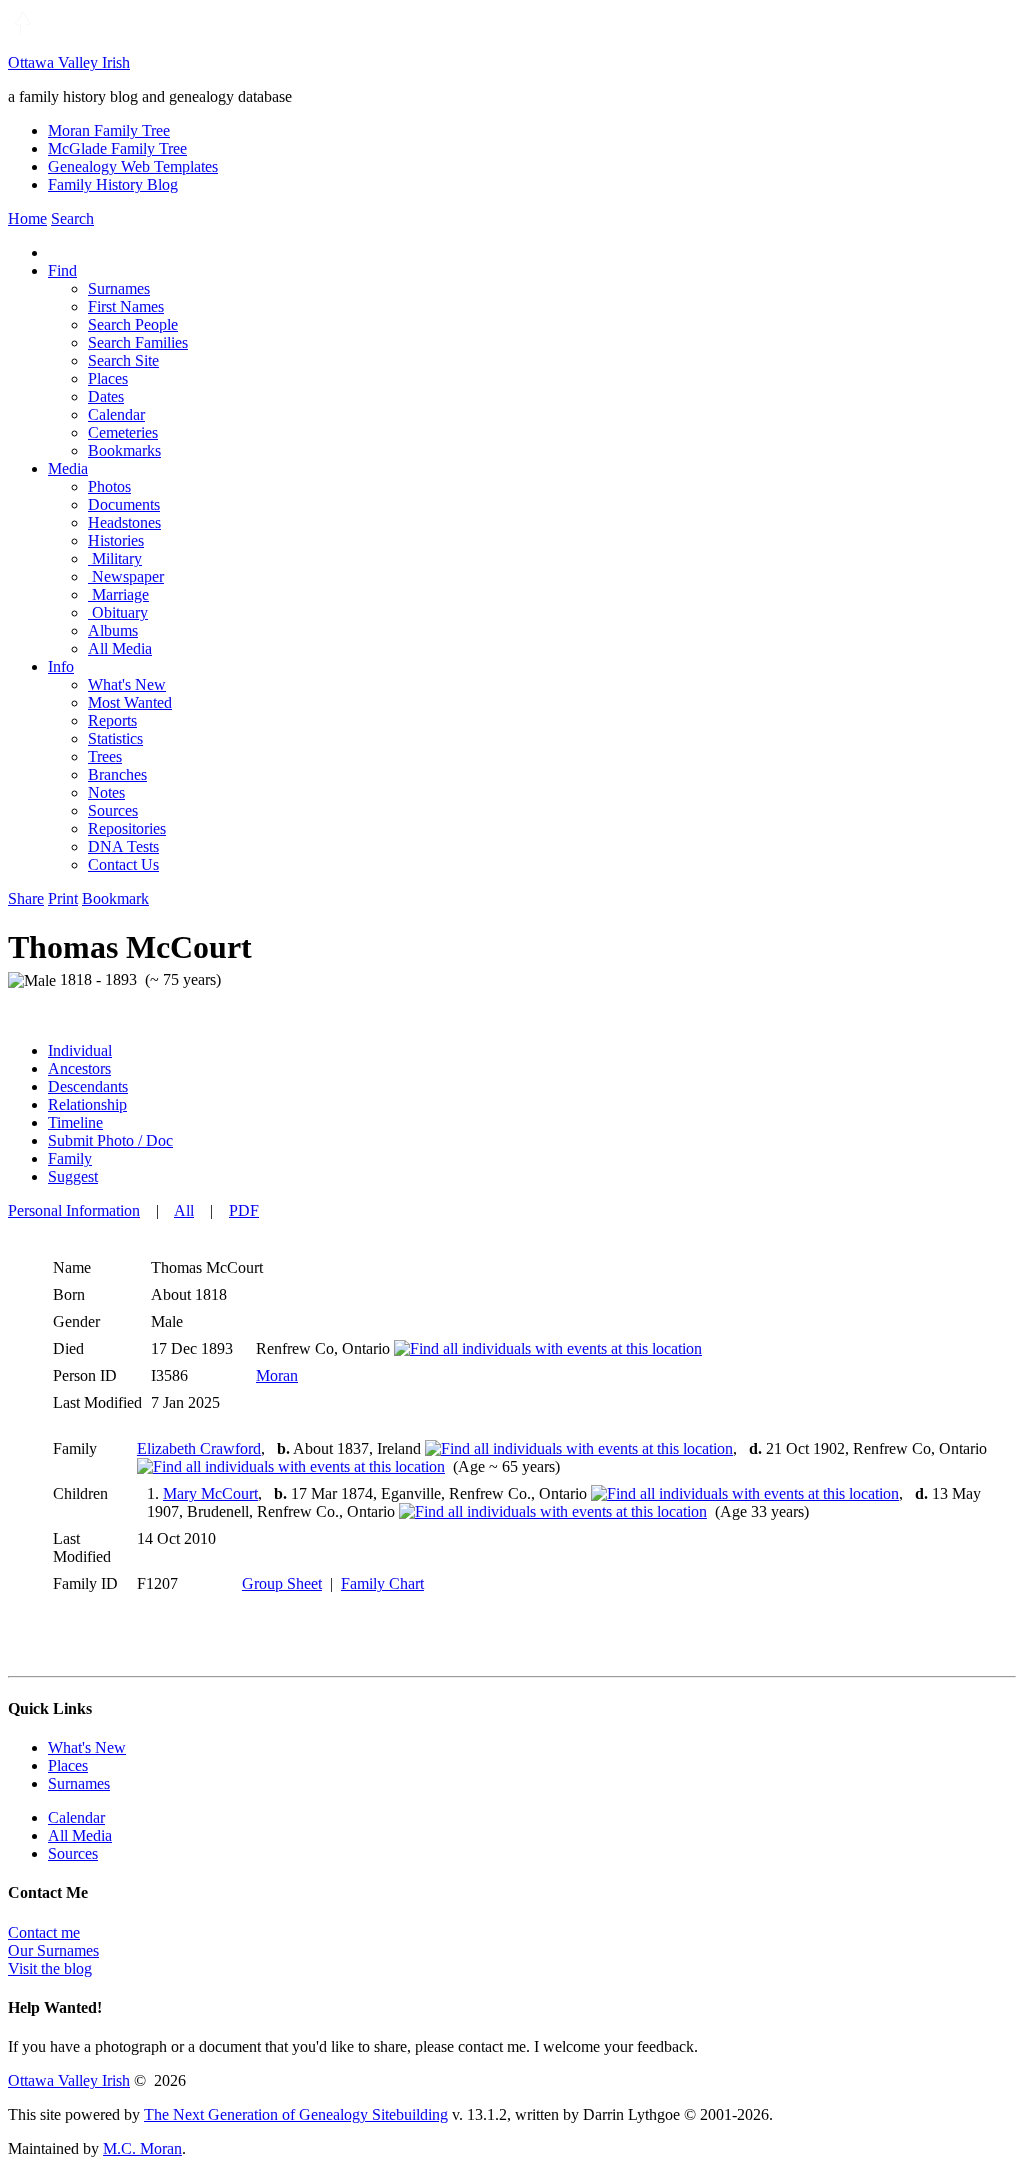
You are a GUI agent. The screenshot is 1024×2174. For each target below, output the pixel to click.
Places (68, 1765)
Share (26, 898)
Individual (80, 1050)
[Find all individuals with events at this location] (548, 1348)
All (184, 1210)
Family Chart (382, 1583)
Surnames (79, 1783)
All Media (80, 1835)
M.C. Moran (142, 2148)
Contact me (44, 1932)
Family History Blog (113, 184)
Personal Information (74, 1210)
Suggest (73, 1176)
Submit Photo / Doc (110, 1140)
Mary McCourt (210, 1493)
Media (68, 468)
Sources (73, 1853)
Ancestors (79, 1068)
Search (72, 218)
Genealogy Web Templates (133, 166)
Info (61, 666)
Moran (277, 1375)
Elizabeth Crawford (199, 1448)
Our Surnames (53, 1950)
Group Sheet (282, 1583)
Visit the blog (50, 1968)
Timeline (75, 1122)
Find (62, 270)
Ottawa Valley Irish (69, 62)
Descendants (88, 1086)
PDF (244, 1210)
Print (63, 898)
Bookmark (115, 898)
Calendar (76, 1817)
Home (27, 218)
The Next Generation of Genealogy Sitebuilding (296, 2114)
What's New (87, 1747)
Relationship (87, 1104)
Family (70, 1158)
